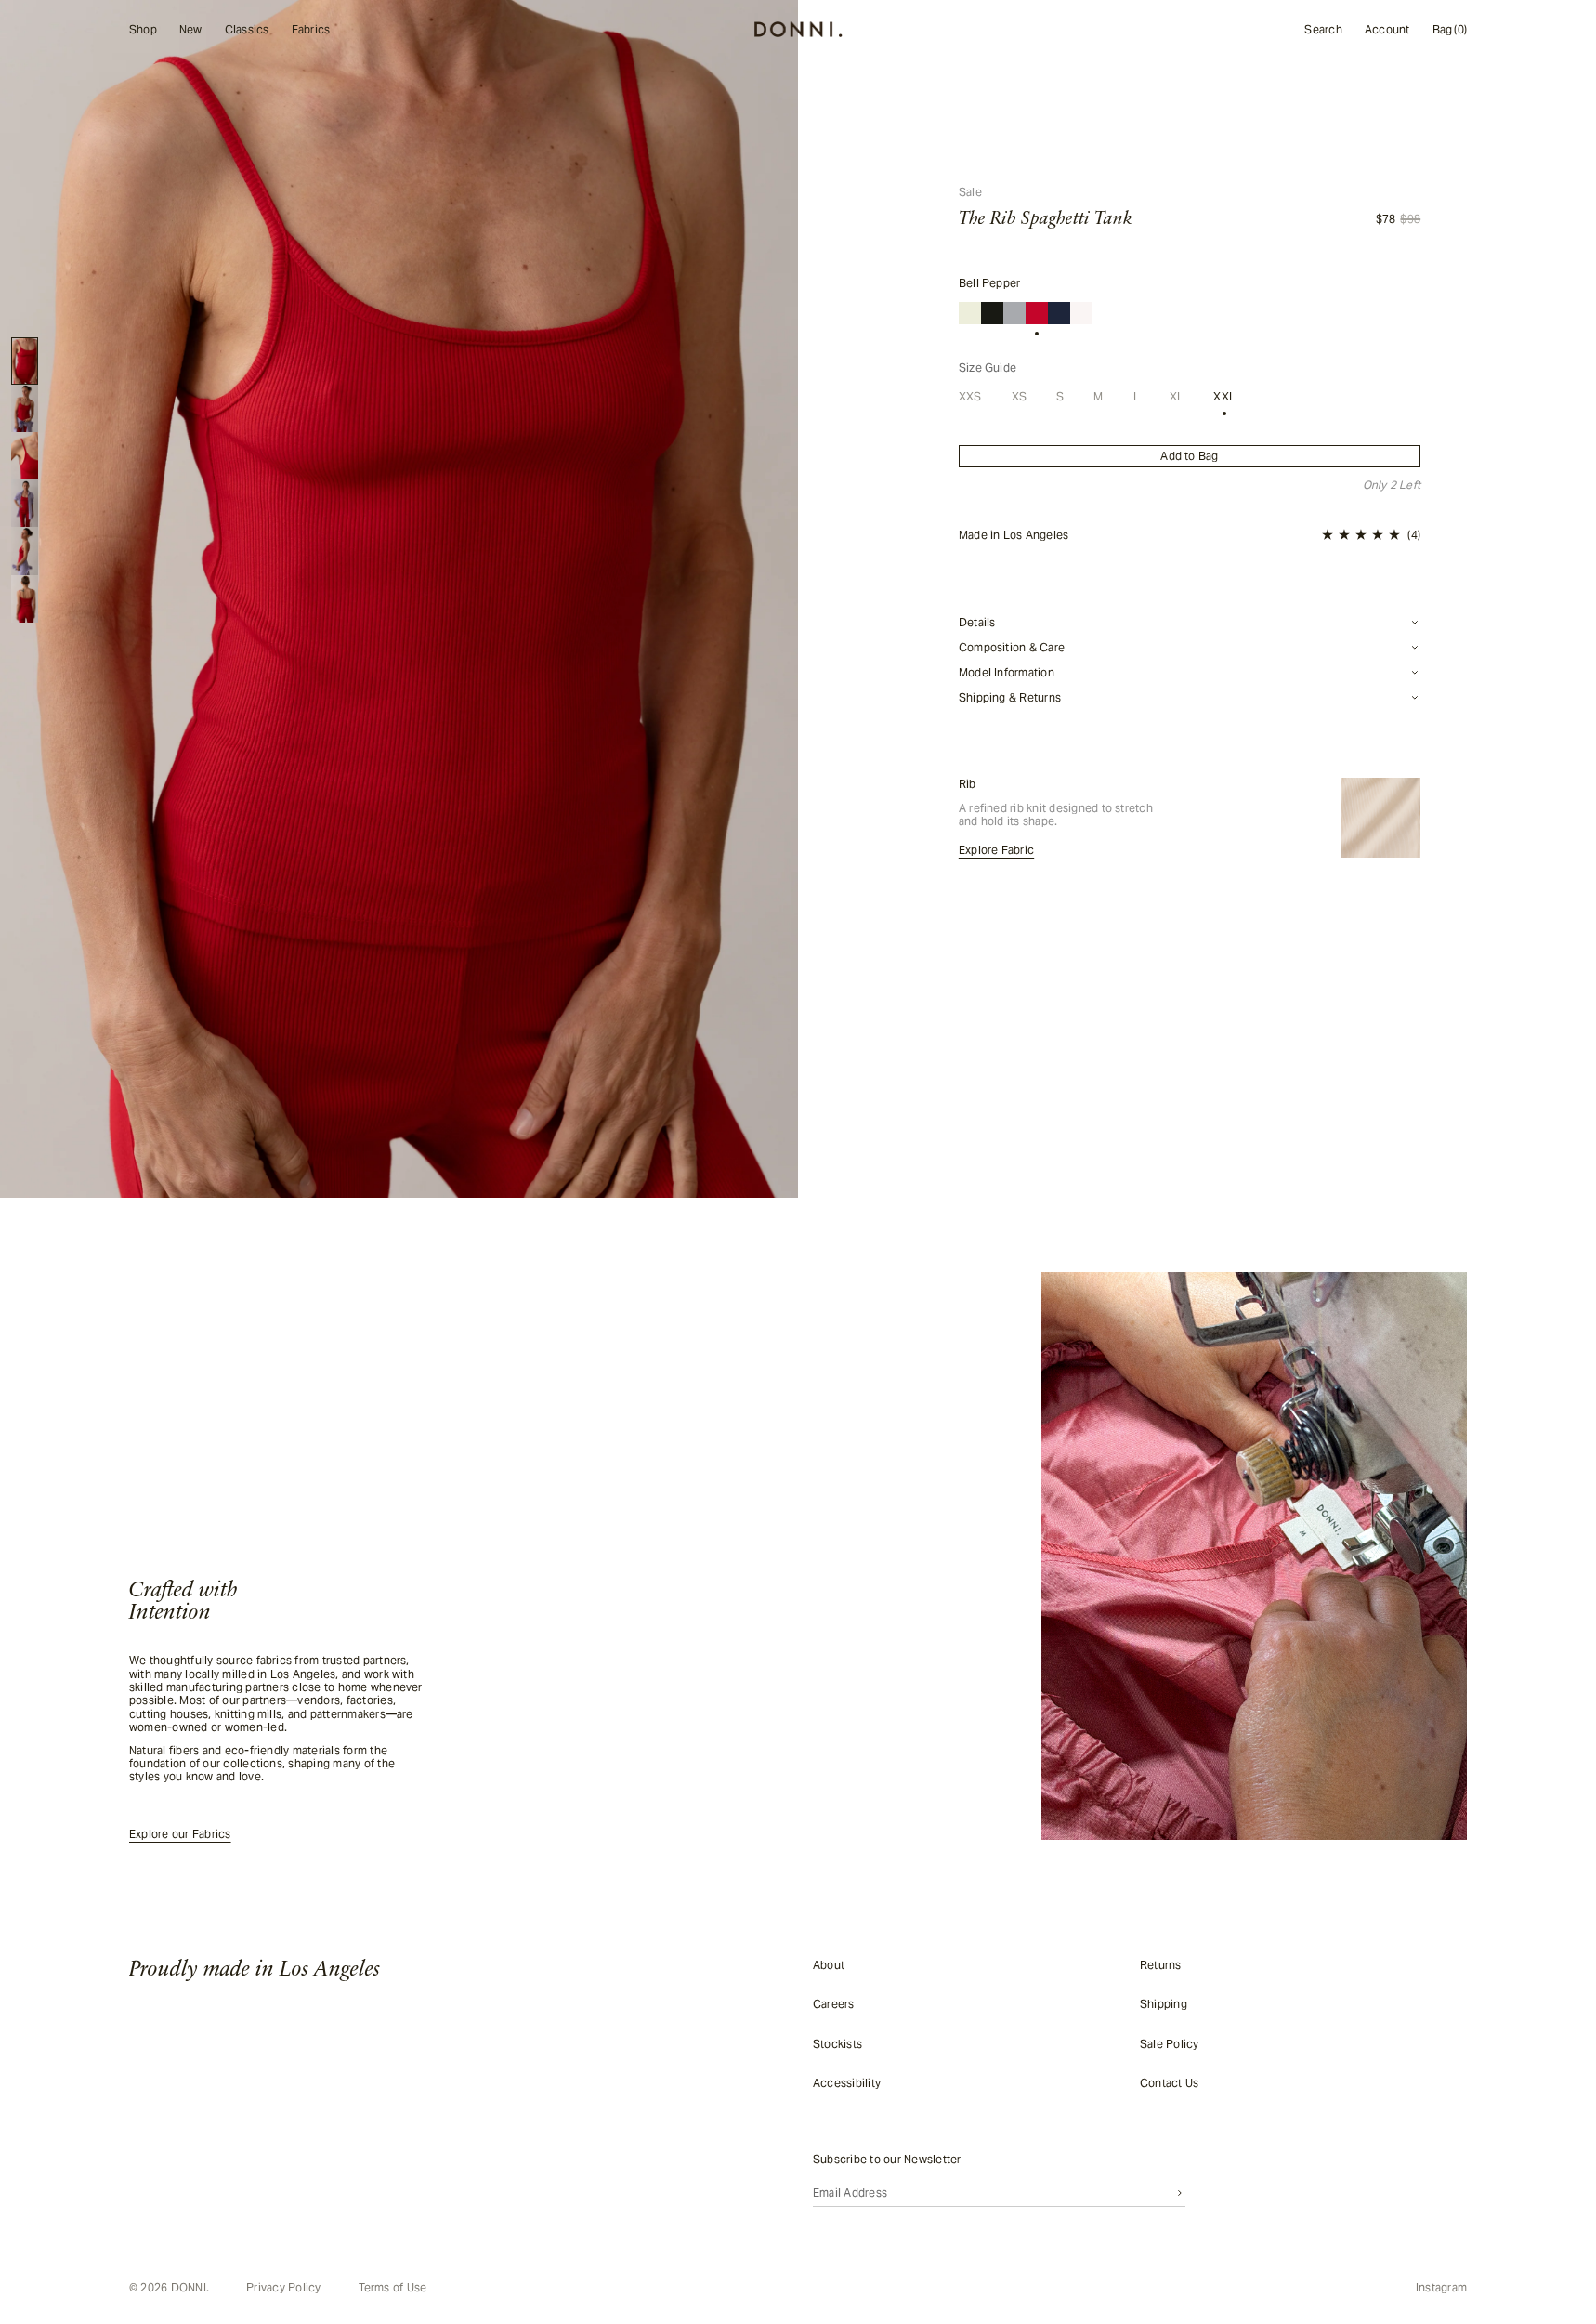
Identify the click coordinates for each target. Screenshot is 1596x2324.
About (829, 1965)
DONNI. (190, 2287)
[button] (1371, 535)
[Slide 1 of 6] (25, 361)
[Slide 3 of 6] (25, 456)
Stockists (837, 2043)
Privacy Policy (283, 2288)
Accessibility (847, 2083)
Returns (1161, 1965)
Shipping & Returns (1010, 698)
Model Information (1007, 673)
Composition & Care (1012, 648)
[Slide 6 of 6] (25, 599)
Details (977, 623)
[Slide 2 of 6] (25, 408)
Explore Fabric (996, 850)
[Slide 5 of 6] (25, 551)
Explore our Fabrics (180, 1834)
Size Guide (988, 368)
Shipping (1164, 2004)
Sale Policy (1170, 2043)
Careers (834, 2004)
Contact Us (1169, 2083)
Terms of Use (393, 2288)
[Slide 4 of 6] (25, 503)
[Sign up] (1180, 2192)
